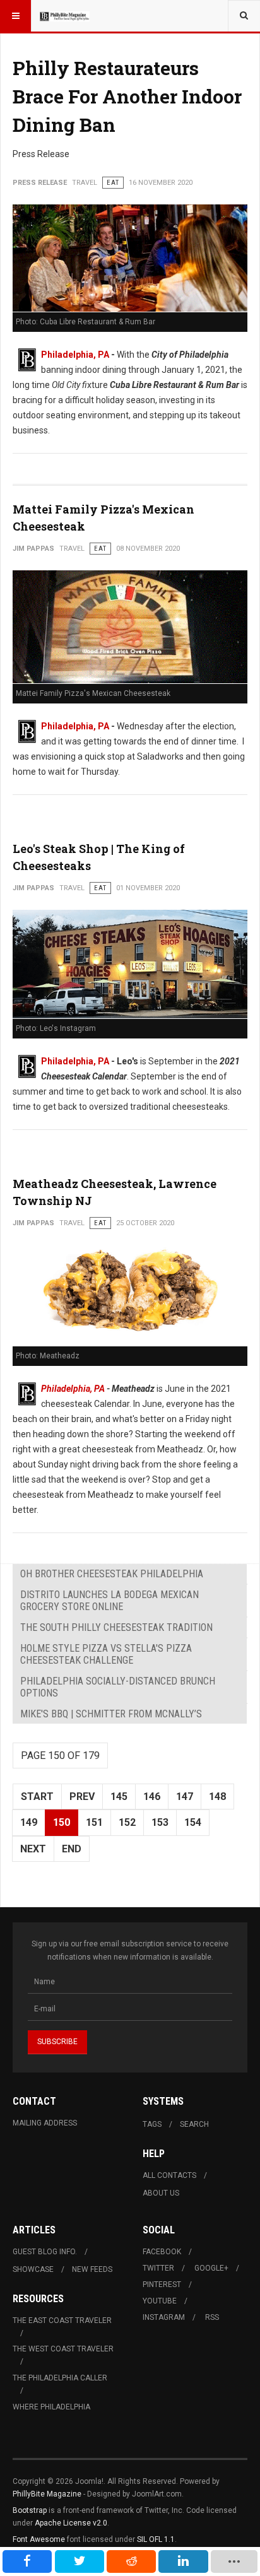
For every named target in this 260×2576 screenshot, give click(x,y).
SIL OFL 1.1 (156, 2539)
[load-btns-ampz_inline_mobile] (234, 2561)
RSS (212, 2317)
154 (193, 1822)
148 (217, 1797)
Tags (152, 2124)
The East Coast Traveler (62, 2320)
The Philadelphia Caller (60, 2378)
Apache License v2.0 (71, 2523)
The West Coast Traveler (63, 2349)
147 (185, 1797)
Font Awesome (39, 2539)
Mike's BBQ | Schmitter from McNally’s (111, 1714)
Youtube (160, 2301)
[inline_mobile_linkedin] (183, 2561)
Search (194, 2124)
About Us (161, 2193)
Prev (82, 1797)
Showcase (33, 2269)
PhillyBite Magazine (47, 2494)
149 (29, 1822)
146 (152, 1797)
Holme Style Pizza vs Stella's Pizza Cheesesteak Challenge (106, 1654)
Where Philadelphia (51, 2407)
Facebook (162, 2252)
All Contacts (169, 2175)
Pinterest (162, 2285)
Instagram (164, 2317)
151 (94, 1822)
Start (37, 1797)
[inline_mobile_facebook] (27, 2561)
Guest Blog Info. (45, 2252)
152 (127, 1822)
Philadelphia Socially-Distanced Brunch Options (118, 1687)
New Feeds (92, 2269)
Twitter (158, 2268)
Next (33, 1849)
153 (160, 1822)
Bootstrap (30, 2510)
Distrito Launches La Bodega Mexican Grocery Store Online (109, 1601)
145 (119, 1797)
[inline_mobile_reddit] (131, 2561)
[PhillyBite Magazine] (64, 16)
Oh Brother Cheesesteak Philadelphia (112, 1574)
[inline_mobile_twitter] (80, 2561)
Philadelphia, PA (75, 355)
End (72, 1849)
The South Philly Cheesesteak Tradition (116, 1627)
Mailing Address (45, 2123)
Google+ (211, 2268)
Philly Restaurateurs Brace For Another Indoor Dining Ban (127, 96)
